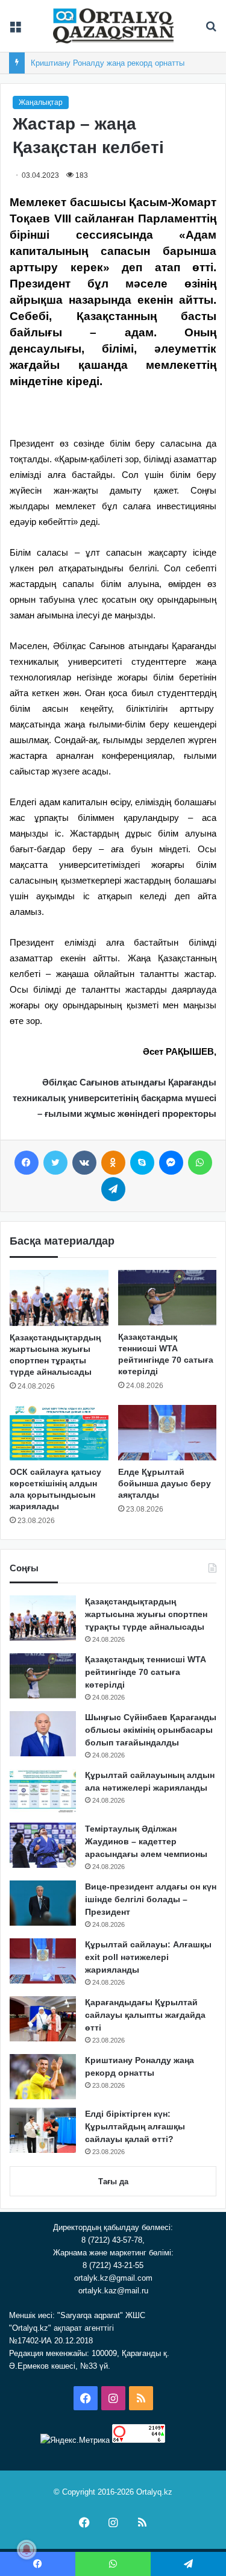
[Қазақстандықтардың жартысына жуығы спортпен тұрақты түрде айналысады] (59, 1298)
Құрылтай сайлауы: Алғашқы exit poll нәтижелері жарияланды (148, 1957)
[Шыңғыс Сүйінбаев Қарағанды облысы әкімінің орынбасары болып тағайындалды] (43, 1734)
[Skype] (142, 1163)
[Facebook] (27, 1163)
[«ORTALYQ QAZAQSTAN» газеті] (113, 26)
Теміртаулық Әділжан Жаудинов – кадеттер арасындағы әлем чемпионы (146, 1841)
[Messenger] (171, 1163)
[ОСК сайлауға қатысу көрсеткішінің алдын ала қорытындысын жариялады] (59, 1433)
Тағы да (113, 2182)
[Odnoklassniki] (113, 1163)
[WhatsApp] (200, 1163)
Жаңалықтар (41, 102)
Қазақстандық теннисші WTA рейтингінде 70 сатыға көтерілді (145, 1672)
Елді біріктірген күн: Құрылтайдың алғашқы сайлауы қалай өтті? (135, 2126)
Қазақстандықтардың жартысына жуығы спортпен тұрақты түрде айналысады (146, 1614)
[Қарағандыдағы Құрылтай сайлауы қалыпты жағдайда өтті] (43, 2019)
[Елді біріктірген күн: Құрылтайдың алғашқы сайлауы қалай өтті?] (43, 2130)
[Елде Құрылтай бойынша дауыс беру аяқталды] (168, 1433)
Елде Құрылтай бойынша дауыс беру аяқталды (165, 1483)
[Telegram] (113, 1189)
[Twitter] (55, 1163)
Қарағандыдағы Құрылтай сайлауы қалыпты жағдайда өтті (145, 2015)
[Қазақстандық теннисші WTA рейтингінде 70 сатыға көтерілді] (168, 1298)
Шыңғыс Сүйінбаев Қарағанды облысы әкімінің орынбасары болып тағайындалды (151, 1730)
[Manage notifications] (27, 2549)
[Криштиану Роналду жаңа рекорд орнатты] (43, 2077)
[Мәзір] (15, 30)
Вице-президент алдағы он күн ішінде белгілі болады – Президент (151, 1899)
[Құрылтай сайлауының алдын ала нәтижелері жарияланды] (43, 1792)
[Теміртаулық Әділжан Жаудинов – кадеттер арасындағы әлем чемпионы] (43, 1845)
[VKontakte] (84, 1163)
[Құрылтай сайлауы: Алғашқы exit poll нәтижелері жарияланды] (43, 1961)
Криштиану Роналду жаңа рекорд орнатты (108, 63)
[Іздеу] (211, 30)
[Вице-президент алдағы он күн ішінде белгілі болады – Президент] (43, 1903)
